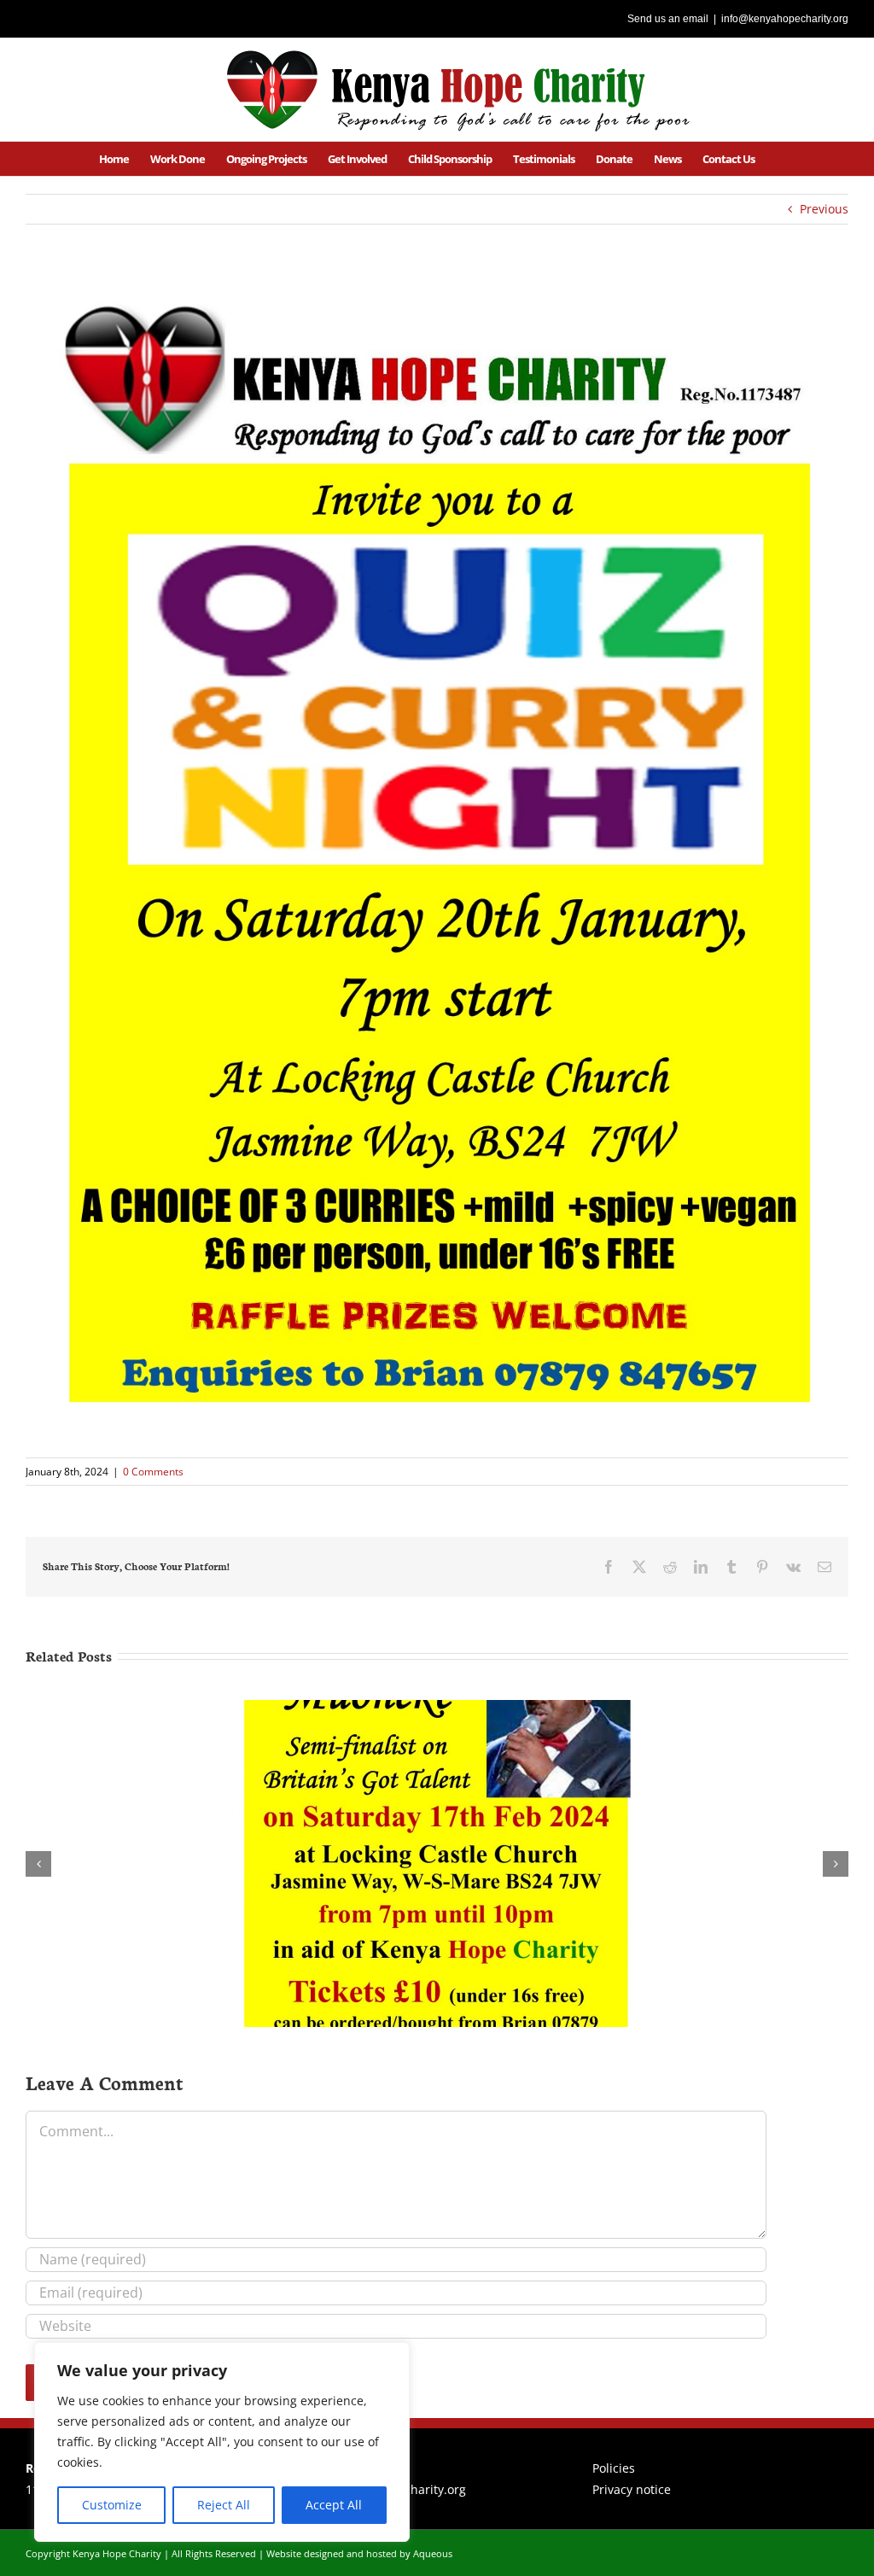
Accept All (334, 2505)
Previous (824, 209)
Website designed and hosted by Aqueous (359, 2553)
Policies (614, 2468)
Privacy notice (632, 2489)
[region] (222, 2442)
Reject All (224, 2505)
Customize (112, 2505)
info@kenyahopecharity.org (785, 19)
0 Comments (153, 1472)
